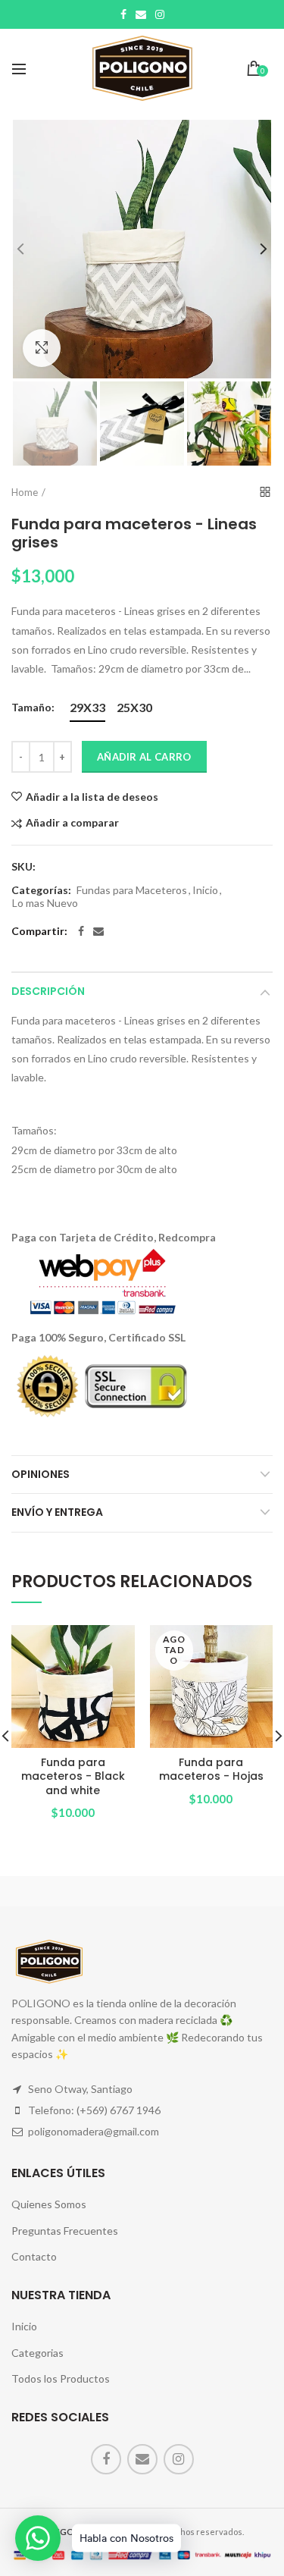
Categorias (37, 2353)
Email (141, 14)
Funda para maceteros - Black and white (73, 1776)
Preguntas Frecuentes (65, 2231)
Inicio (205, 890)
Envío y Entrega (57, 1512)
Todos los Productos (61, 2378)
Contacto (34, 2256)
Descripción (48, 991)
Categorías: (41, 890)
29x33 (87, 707)
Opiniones (41, 1474)
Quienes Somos (49, 2204)
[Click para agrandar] (42, 348)
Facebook (123, 14)
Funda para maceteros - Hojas (211, 1769)
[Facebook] (81, 931)
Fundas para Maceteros (132, 890)
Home (25, 492)
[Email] (98, 931)
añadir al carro (144, 757)
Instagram (160, 14)
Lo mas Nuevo (45, 903)
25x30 (134, 707)
